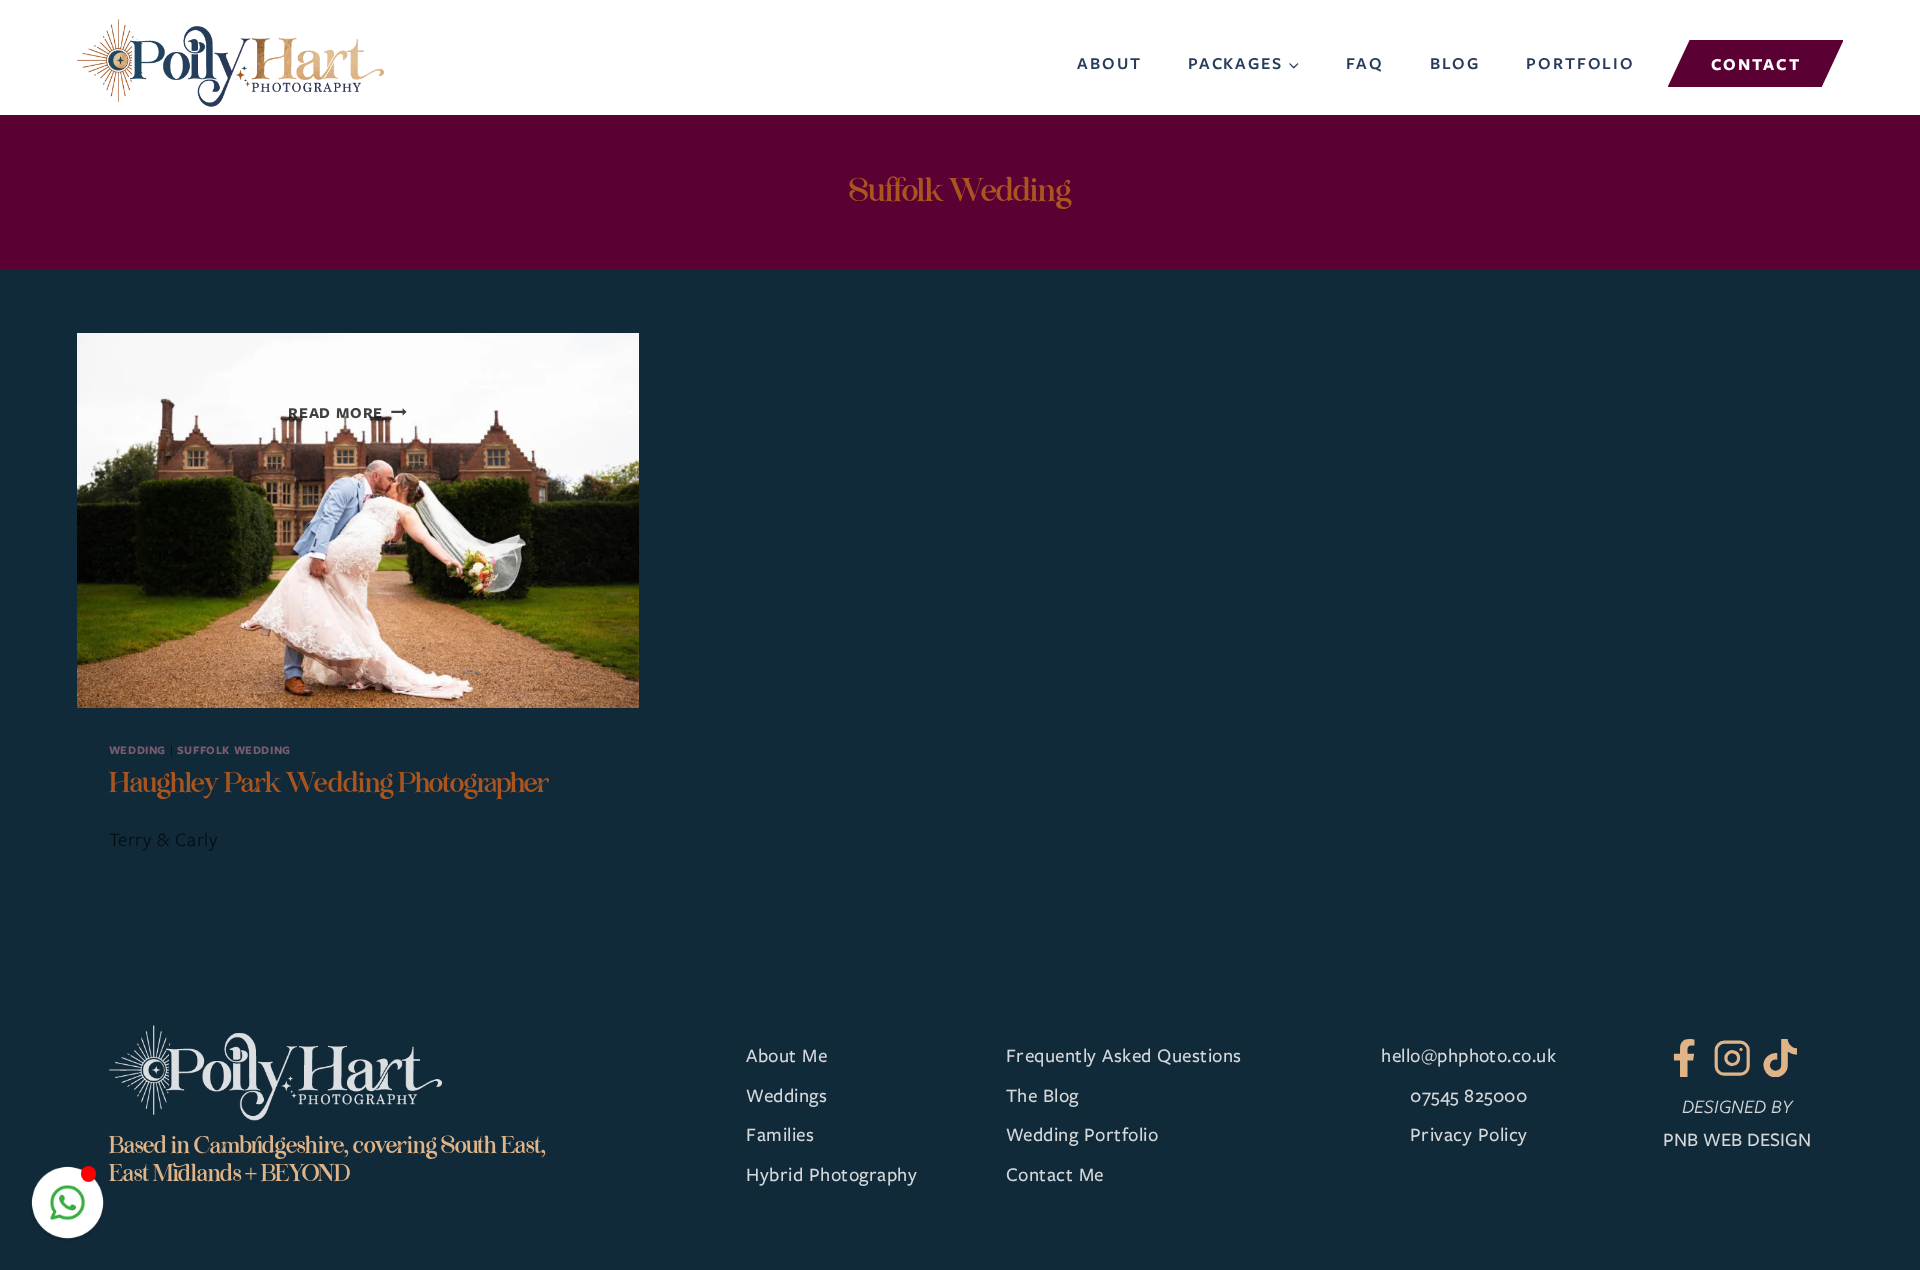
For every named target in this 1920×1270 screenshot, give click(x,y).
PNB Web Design (1737, 1138)
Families (780, 1133)
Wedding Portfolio (1082, 1133)
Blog (1455, 63)
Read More (347, 412)
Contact (1756, 63)
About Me (786, 1054)
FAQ (1365, 63)
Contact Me (1055, 1173)
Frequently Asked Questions (1123, 1054)
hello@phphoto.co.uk (1468, 1054)
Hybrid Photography (831, 1173)
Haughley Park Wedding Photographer (329, 782)
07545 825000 (1468, 1094)
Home (1036, 63)
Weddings (786, 1094)
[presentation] (358, 520)
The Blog (1042, 1094)
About (1109, 63)
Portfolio (1580, 63)
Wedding (137, 749)
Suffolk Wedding (234, 749)
